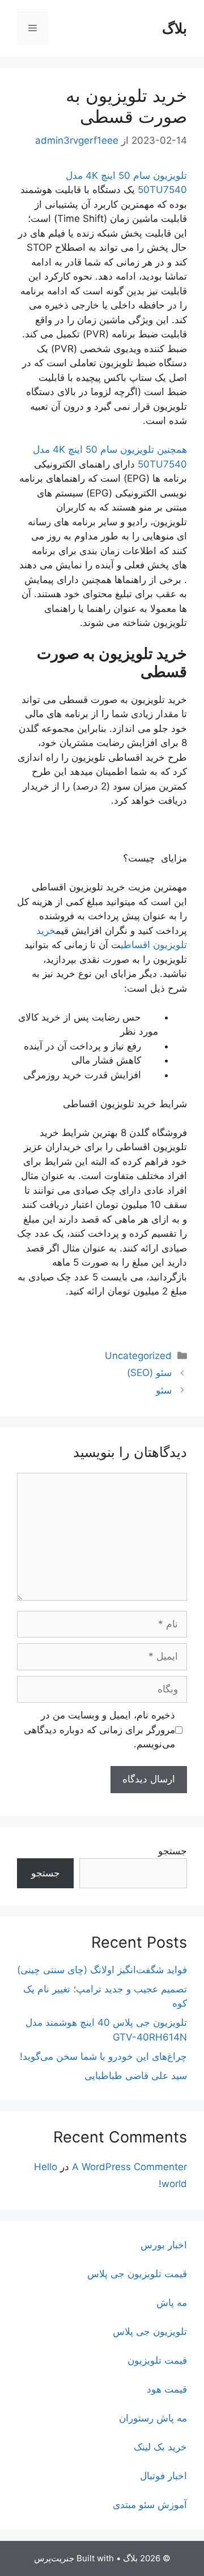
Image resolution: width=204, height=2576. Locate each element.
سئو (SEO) (149, 1373)
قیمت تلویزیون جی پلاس (137, 2274)
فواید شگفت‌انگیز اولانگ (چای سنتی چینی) (102, 1970)
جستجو (173, 1851)
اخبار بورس (164, 2245)
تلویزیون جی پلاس (150, 2331)
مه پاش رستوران (153, 2418)
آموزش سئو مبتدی (150, 2505)
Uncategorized (138, 1356)
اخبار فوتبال (163, 2476)
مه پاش (172, 2303)
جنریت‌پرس (54, 2558)
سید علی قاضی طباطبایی (136, 2076)
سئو (164, 1390)
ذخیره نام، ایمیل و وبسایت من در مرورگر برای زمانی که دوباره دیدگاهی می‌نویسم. (99, 1730)
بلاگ (175, 28)
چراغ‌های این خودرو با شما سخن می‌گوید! (103, 2056)
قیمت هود (167, 2389)
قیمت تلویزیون (157, 2360)
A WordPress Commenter (129, 2167)
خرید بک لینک (160, 2447)
